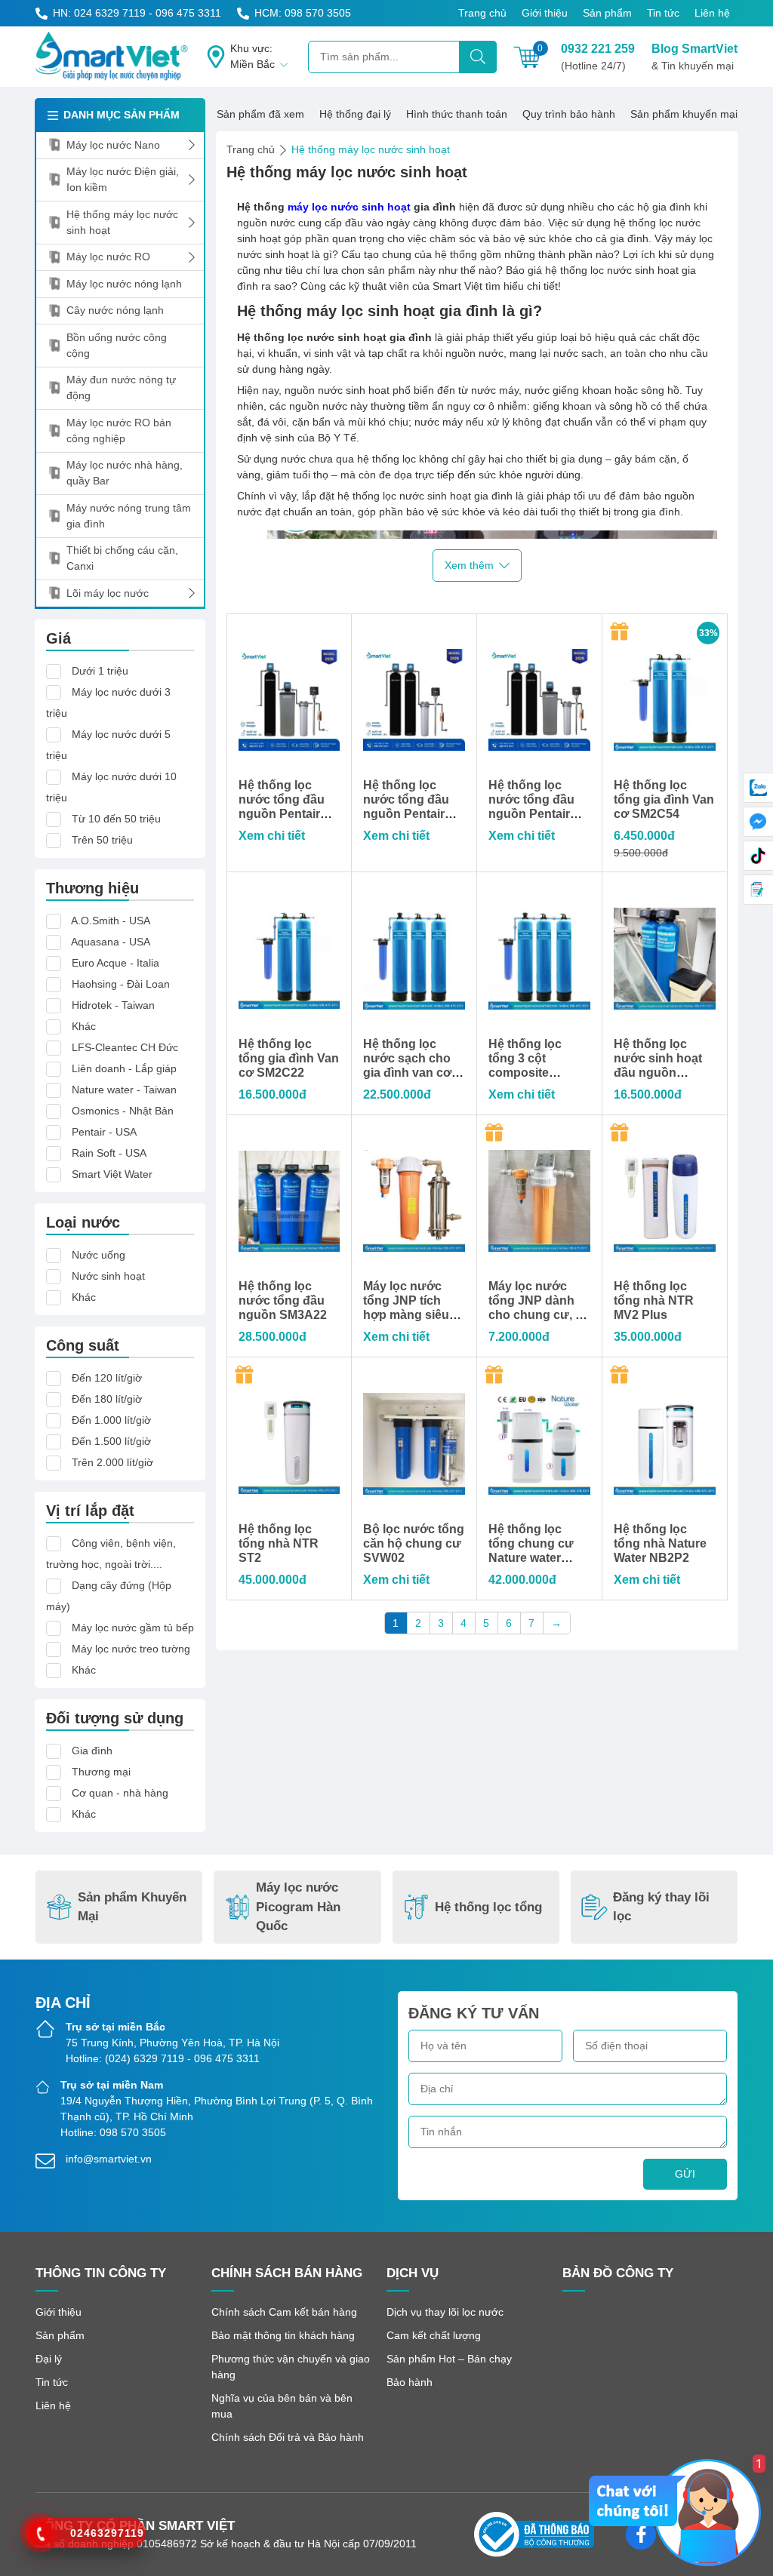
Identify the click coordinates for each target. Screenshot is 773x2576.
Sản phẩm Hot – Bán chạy (449, 2359)
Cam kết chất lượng (434, 2335)
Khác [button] (84, 1026)
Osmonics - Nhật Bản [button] (123, 1111)
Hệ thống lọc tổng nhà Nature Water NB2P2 (660, 1543)
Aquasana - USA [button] (111, 942)
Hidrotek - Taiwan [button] (113, 1005)
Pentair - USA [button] (104, 1132)
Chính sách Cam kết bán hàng (284, 2312)
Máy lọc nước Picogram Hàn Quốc (298, 1907)
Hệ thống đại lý (355, 114)
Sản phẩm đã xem (260, 114)
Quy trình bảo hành (569, 114)
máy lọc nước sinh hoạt (349, 207)
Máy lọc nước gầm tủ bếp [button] (133, 1628)
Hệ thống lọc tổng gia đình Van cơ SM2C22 (289, 1058)
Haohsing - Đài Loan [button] (121, 984)
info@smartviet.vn (109, 2159)
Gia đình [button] (92, 1751)
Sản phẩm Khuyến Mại (132, 1907)
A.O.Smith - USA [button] (111, 921)
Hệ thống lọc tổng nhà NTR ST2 (279, 1543)
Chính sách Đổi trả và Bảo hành (288, 2437)
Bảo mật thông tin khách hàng (283, 2335)
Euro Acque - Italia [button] (115, 963)
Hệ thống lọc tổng (488, 1907)
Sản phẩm (607, 13)
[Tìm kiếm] (478, 57)
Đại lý (49, 2359)
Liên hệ (712, 13)
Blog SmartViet (694, 57)
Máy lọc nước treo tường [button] (131, 1649)
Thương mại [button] (101, 1772)
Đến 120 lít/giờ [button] (107, 1378)
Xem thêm (469, 565)
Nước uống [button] (99, 1255)
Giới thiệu (545, 13)
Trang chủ (482, 13)
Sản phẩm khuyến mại (684, 114)
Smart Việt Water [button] (112, 1174)
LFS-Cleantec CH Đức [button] (125, 1047)
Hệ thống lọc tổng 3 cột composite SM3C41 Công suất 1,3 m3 (530, 1073)
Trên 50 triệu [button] (102, 840)
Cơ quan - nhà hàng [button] (120, 1793)
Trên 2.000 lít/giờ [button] (112, 1462)
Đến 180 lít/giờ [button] (107, 1399)
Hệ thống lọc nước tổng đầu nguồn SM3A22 (283, 1300)
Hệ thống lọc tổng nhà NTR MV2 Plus (654, 1300)
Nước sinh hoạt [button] (108, 1276)
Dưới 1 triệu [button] (100, 671)
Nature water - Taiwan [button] (124, 1090)
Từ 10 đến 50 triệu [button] (116, 819)
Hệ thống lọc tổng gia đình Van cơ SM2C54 (664, 799)
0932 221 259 (598, 57)
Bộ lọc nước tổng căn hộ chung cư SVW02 (414, 1543)
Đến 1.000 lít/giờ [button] (111, 1420)
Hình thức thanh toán (457, 114)
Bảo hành (410, 2382)
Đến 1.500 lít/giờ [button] (111, 1441)
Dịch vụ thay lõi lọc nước (445, 2312)
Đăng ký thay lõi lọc (661, 1907)
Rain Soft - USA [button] (109, 1153)
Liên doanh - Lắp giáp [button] (124, 1068)
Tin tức (663, 13)
